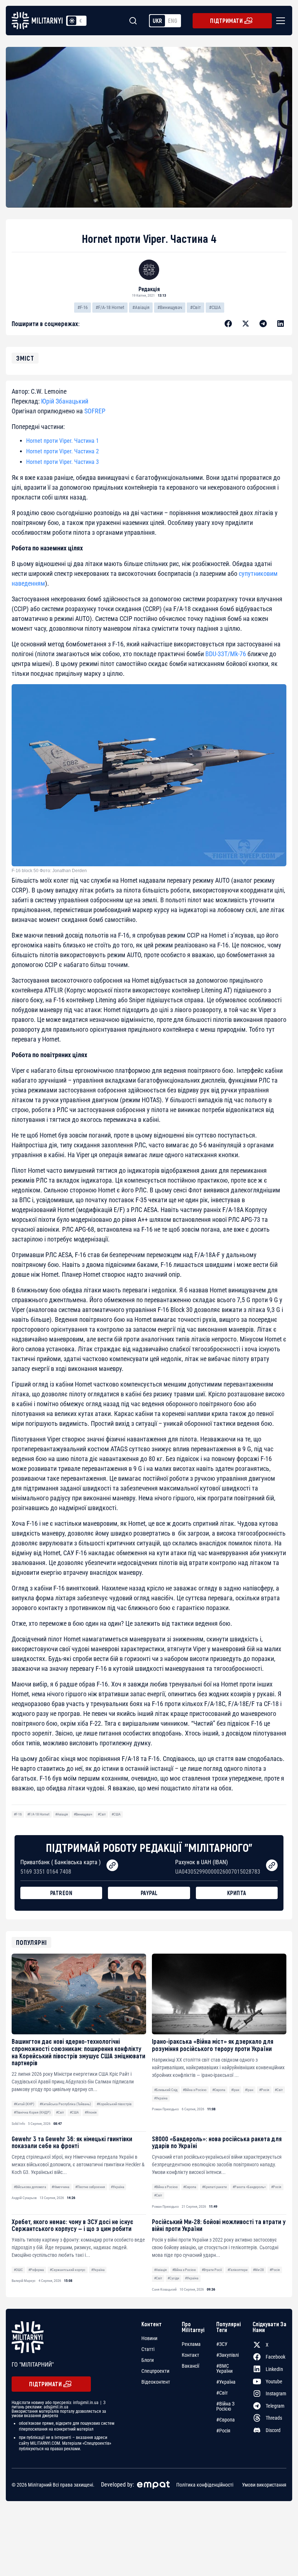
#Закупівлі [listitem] (227, 2355)
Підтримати (226, 21)
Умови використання (264, 2484)
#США (215, 307)
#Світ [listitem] (222, 2393)
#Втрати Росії (212, 2270)
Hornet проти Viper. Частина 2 (63, 451)
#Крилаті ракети (214, 2187)
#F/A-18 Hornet (110, 307)
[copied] (112, 1865)
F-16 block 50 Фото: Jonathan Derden (49, 871)
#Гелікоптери (237, 2270)
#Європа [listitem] (225, 2420)
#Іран (249, 2090)
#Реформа (36, 2270)
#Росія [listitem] (223, 2431)
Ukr (157, 21)
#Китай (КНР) (24, 2104)
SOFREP (95, 411)
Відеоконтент (156, 2382)
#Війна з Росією (195, 2090)
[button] (279, 21)
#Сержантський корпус (68, 2270)
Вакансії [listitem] (190, 2366)
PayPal (149, 1893)
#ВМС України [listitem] (224, 2368)
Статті (148, 2349)
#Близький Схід (166, 2090)
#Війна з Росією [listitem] (225, 2406)
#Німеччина (61, 2187)
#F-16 (82, 307)
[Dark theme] (81, 21)
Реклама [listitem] (191, 2344)
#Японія (91, 2112)
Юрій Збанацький (65, 401)
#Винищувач (170, 307)
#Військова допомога (30, 2187)
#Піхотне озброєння (90, 2187)
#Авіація (141, 307)
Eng (173, 21)
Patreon (61, 1893)
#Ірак (235, 2090)
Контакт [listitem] (190, 2355)
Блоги (148, 2360)
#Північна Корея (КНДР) (32, 2112)
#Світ (196, 307)
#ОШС (18, 2270)
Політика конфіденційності (205, 2484)
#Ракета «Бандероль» (249, 2187)
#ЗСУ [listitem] (222, 2344)
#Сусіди (173, 2278)
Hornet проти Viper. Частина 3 (63, 462)
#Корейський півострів (114, 2104)
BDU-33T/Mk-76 (226, 654)
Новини (149, 2338)
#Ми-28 (258, 2270)
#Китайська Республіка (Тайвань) (65, 2104)
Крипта (237, 1893)
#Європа (219, 2090)
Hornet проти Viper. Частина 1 (63, 441)
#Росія (264, 2090)
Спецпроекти (155, 2371)
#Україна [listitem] (226, 2382)
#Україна (161, 2098)
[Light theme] (72, 21)
